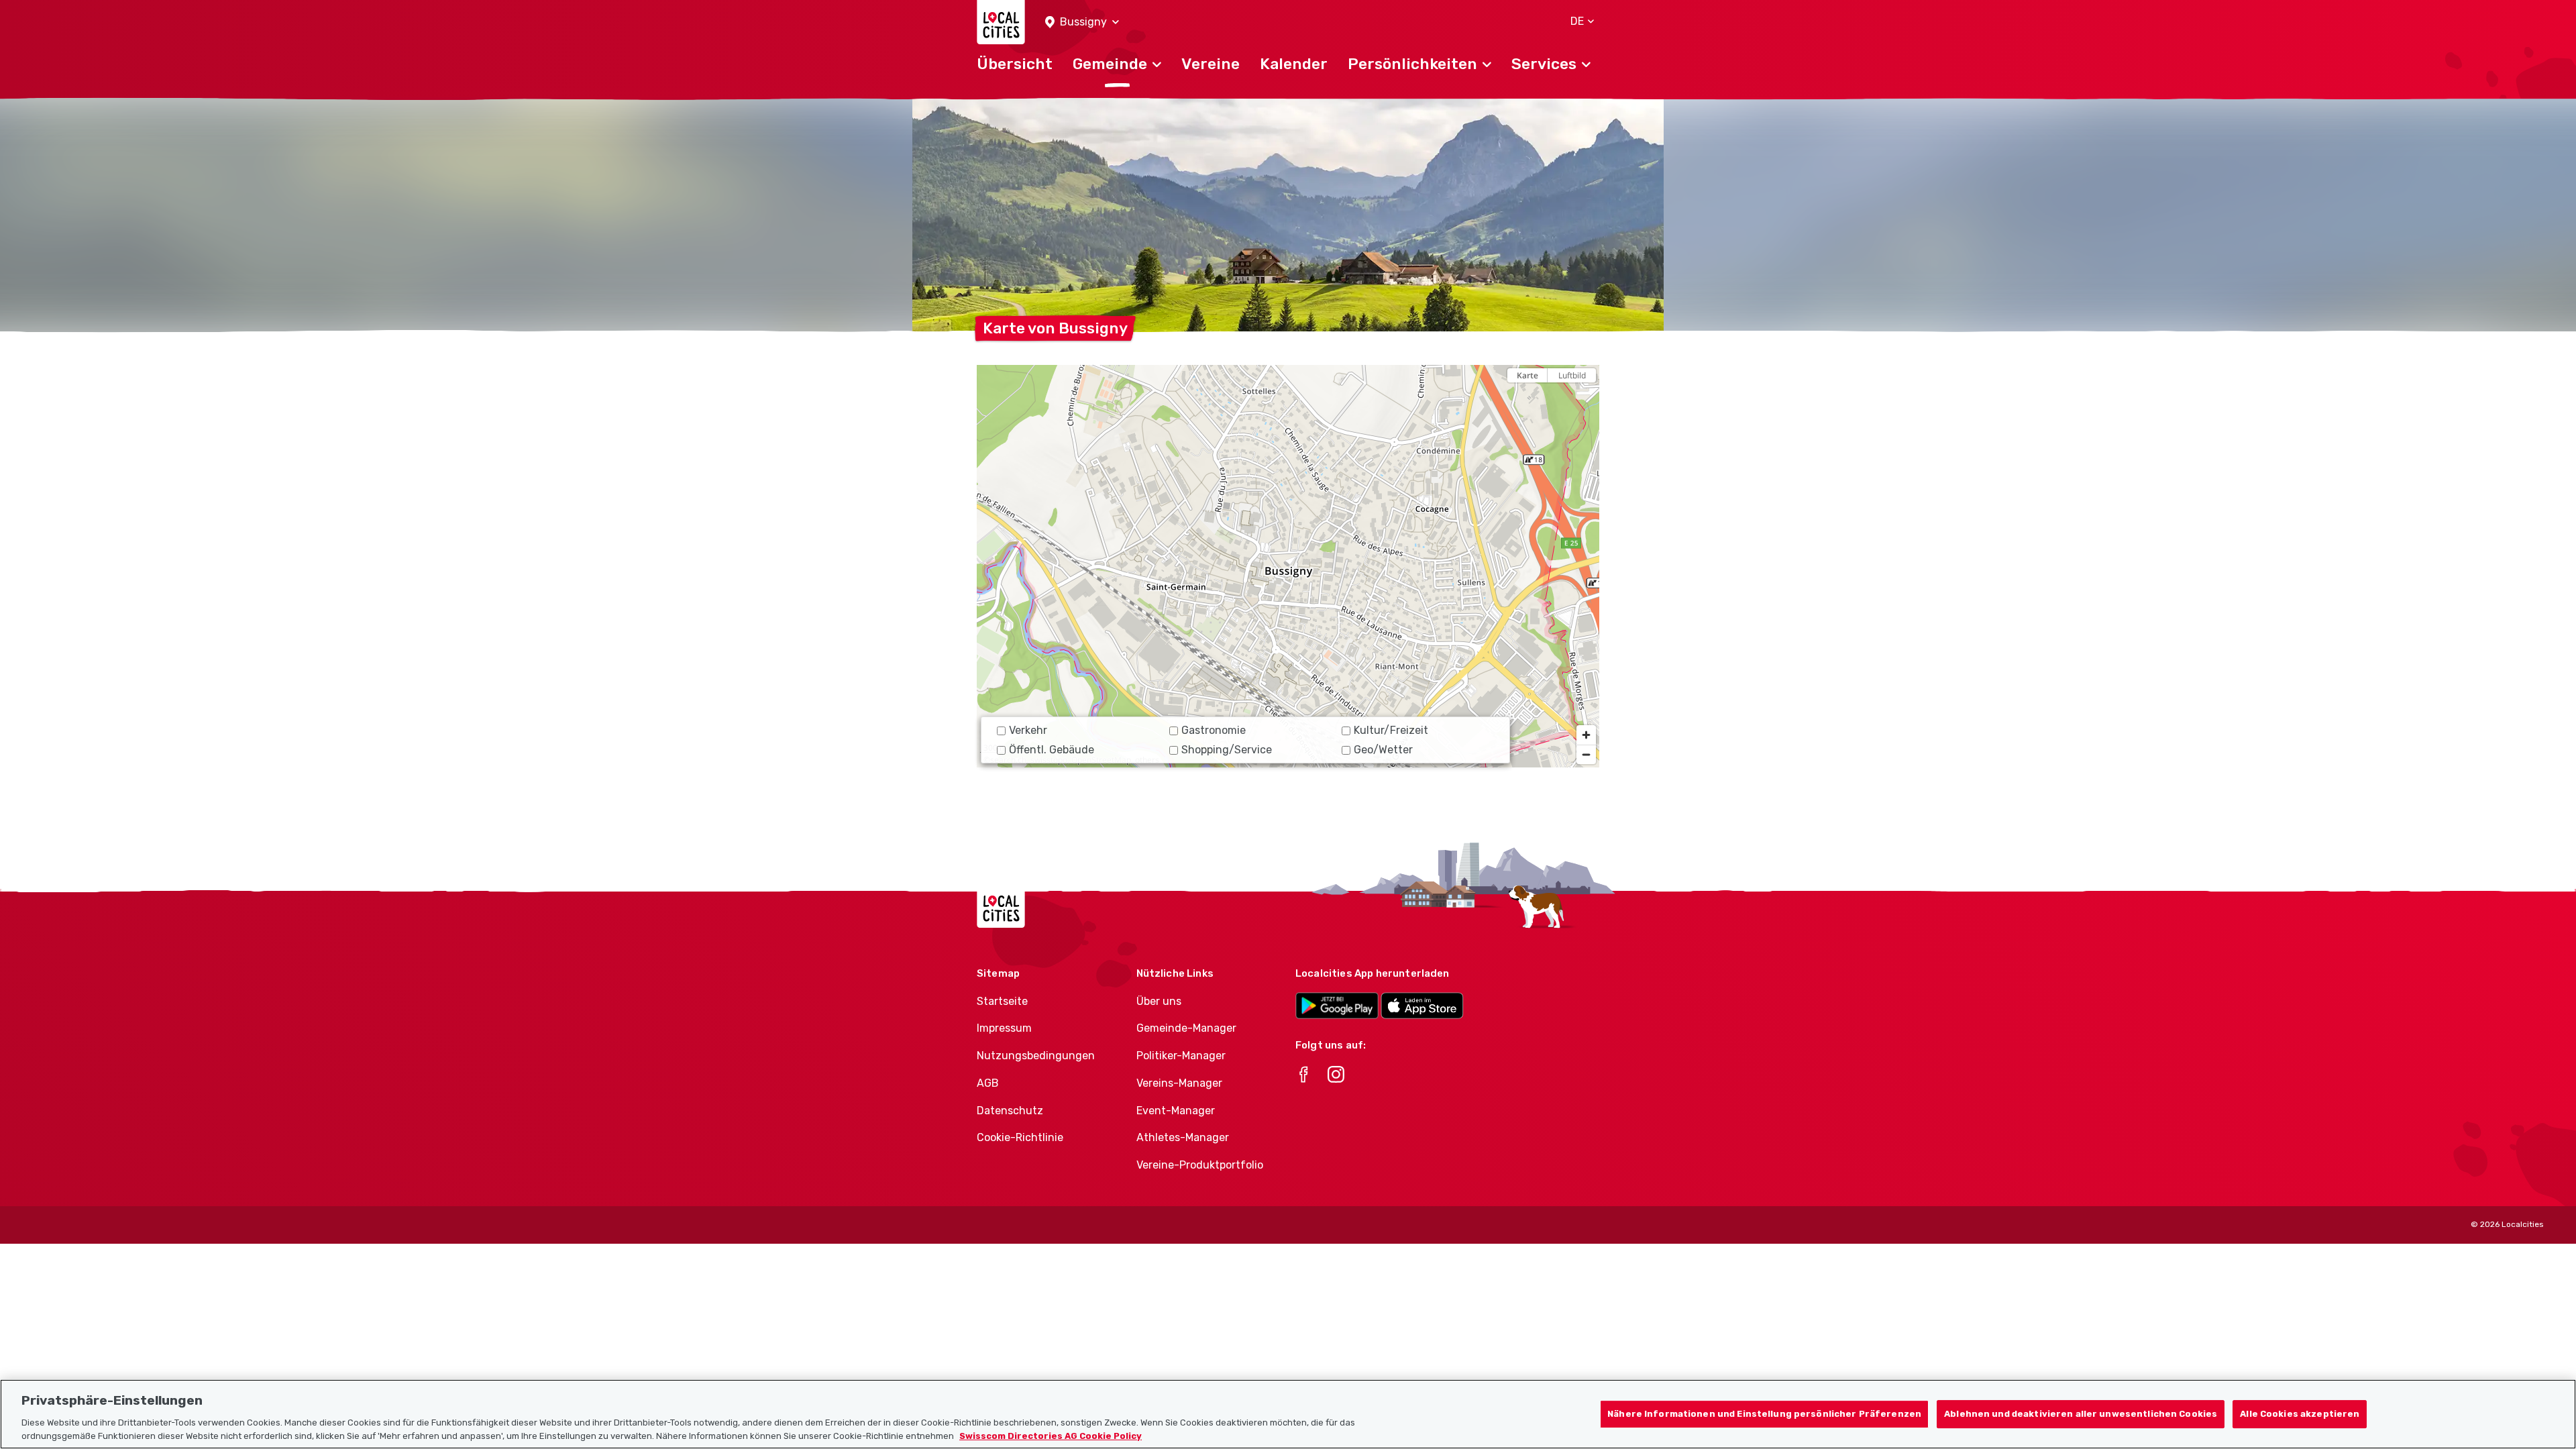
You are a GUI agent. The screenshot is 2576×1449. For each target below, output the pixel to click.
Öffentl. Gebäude (1052, 750)
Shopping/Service (1227, 750)
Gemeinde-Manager (1186, 1028)
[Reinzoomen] (1586, 735)
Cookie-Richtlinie (1020, 1137)
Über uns (1159, 1001)
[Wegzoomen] (1586, 754)
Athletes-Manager (1183, 1137)
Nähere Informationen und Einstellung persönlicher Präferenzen (1764, 1414)
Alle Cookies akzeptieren (2300, 1414)
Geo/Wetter (1383, 750)
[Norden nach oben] (1586, 399)
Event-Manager (1176, 1111)
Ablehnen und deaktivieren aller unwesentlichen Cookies (2081, 1414)
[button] (1082, 22)
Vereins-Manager (1179, 1083)
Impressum (1004, 1028)
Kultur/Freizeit (1391, 730)
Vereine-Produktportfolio (1200, 1165)
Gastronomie (1214, 730)
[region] (1288, 566)
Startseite (1002, 1001)
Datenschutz (1010, 1111)
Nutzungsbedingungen (1036, 1056)
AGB (988, 1083)
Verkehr (1028, 730)
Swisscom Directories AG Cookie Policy (1051, 1435)
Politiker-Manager (1181, 1056)
